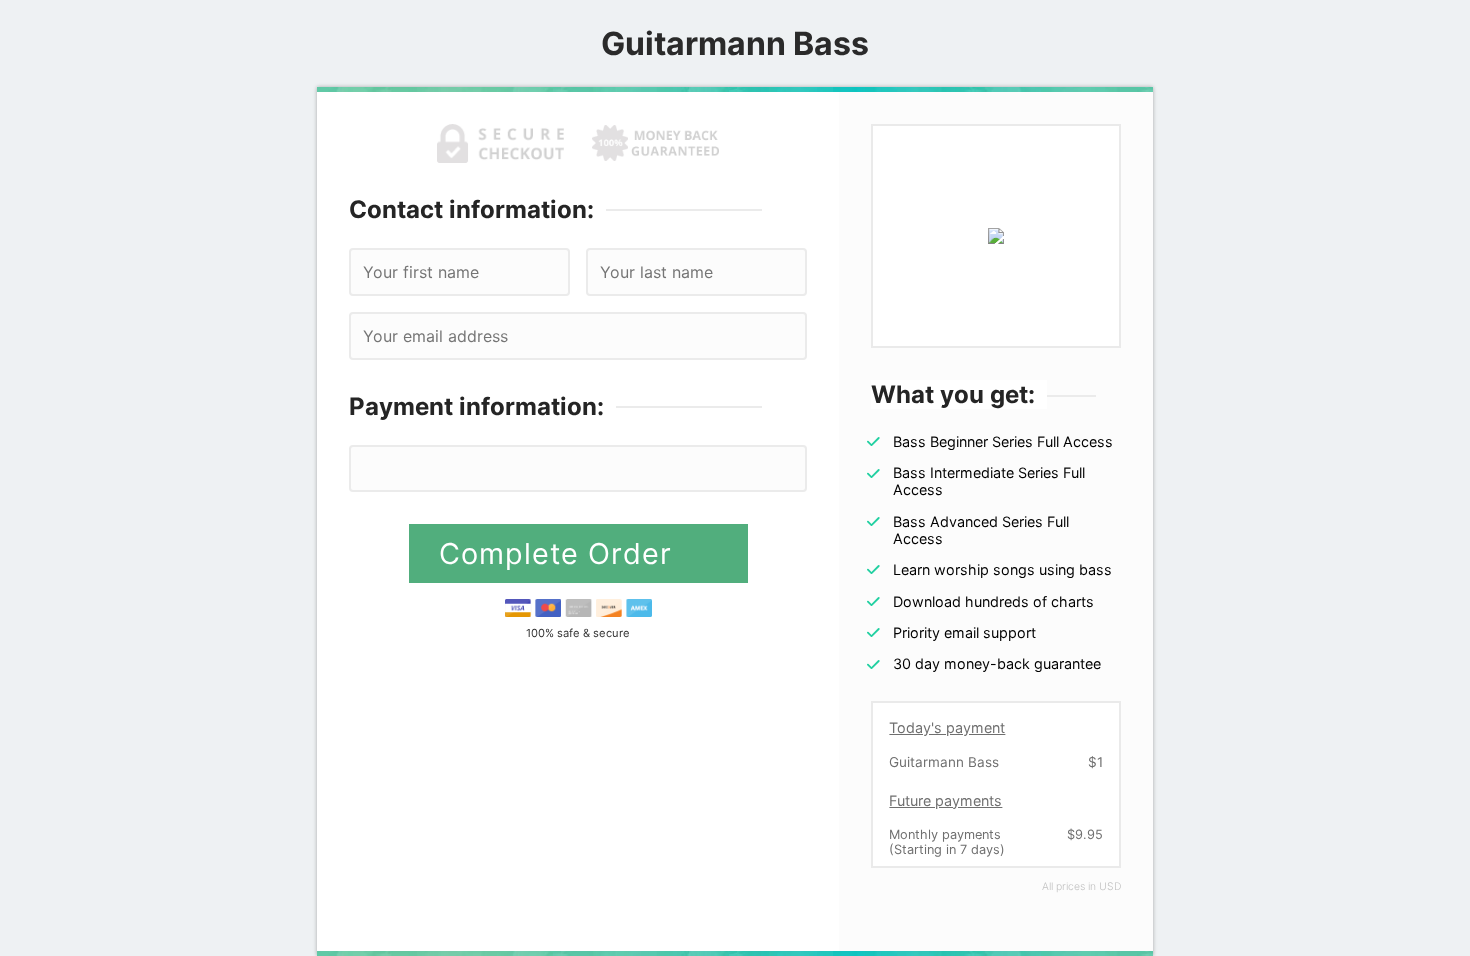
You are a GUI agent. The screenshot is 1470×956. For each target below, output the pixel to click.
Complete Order (560, 553)
